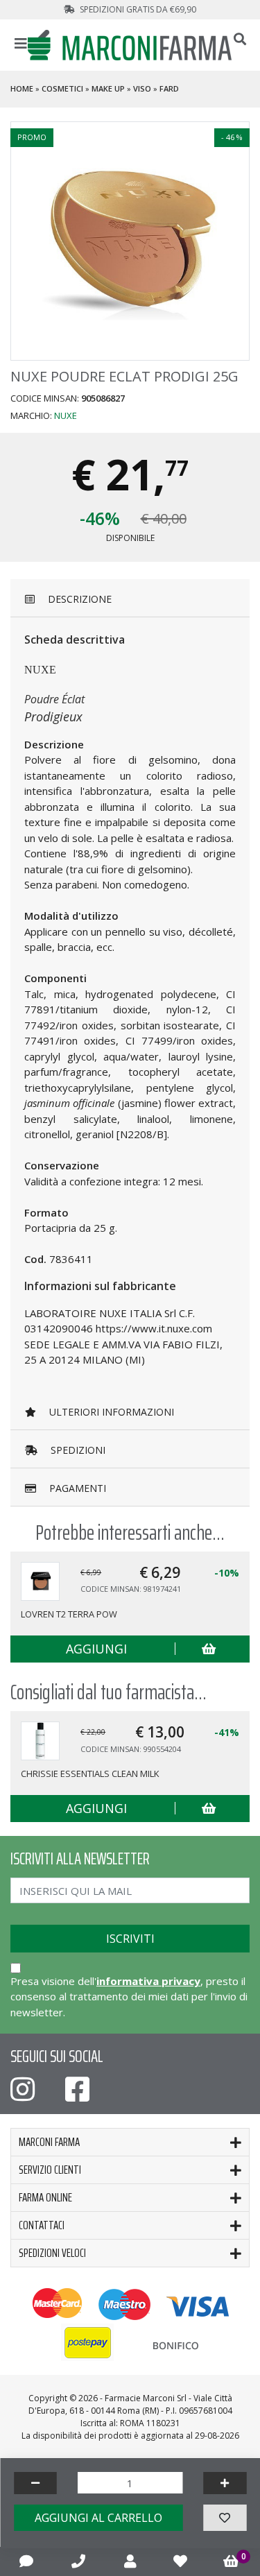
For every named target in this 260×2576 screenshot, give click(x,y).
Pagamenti (76, 1488)
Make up (108, 88)
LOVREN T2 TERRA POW (69, 1614)
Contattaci (42, 2225)
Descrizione (78, 599)
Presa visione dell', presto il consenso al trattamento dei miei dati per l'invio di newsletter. (129, 1997)
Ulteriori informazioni (110, 1412)
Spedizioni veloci (52, 2253)
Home (22, 88)
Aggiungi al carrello (98, 2518)
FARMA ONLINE (45, 2197)
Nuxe (66, 415)
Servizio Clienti (50, 2170)
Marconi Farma (49, 2142)
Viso (142, 88)
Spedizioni (77, 1450)
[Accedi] (130, 2561)
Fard (169, 88)
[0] (231, 2561)
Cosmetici (62, 88)
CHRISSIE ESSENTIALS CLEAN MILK (90, 1774)
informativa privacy (148, 1981)
